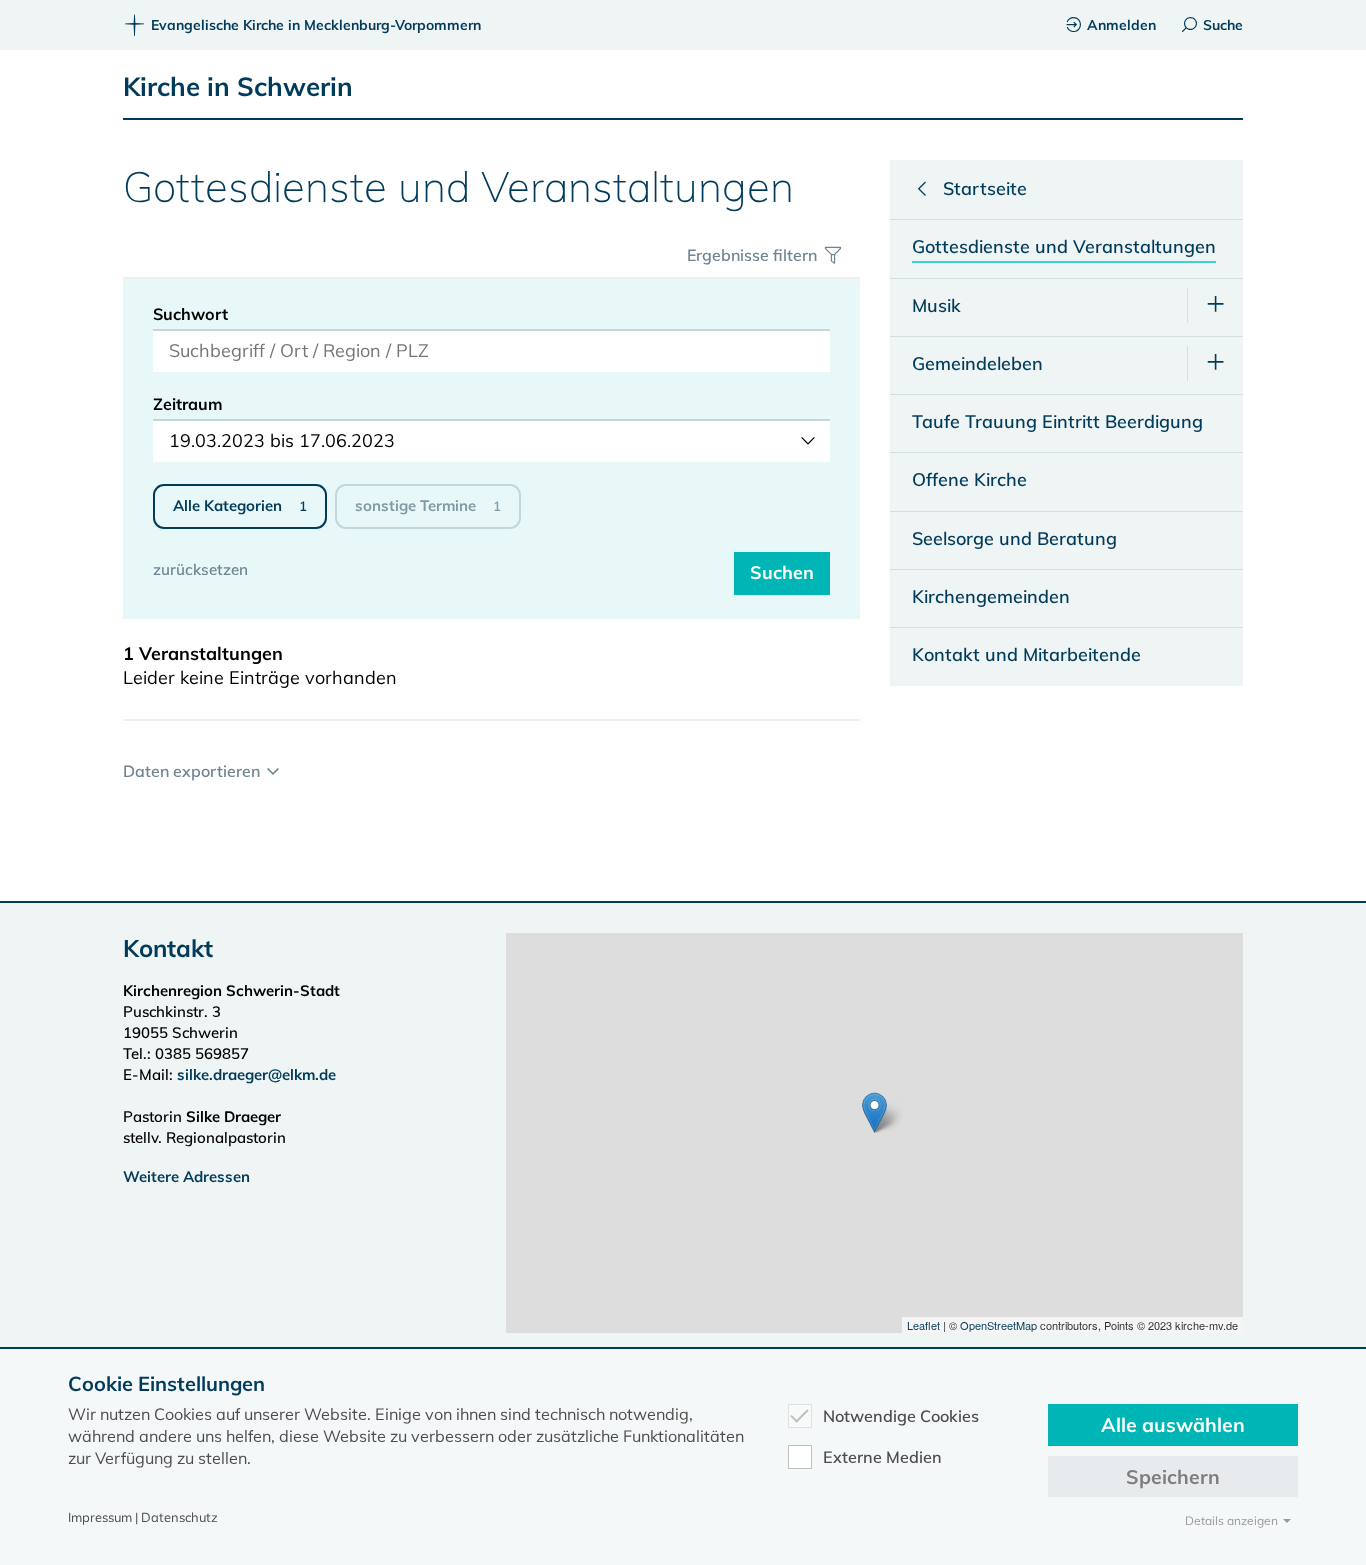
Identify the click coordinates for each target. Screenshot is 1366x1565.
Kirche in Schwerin (238, 86)
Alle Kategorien (240, 505)
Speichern (1173, 1476)
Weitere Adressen (186, 1176)
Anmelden (1121, 25)
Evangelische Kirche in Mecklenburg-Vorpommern (316, 25)
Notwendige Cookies (901, 1416)
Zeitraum (188, 404)
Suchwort (190, 314)
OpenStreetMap (998, 1325)
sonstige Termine (428, 505)
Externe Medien (882, 1457)
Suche (1223, 25)
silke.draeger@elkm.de (256, 1074)
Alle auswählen (1173, 1424)
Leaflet (923, 1325)
